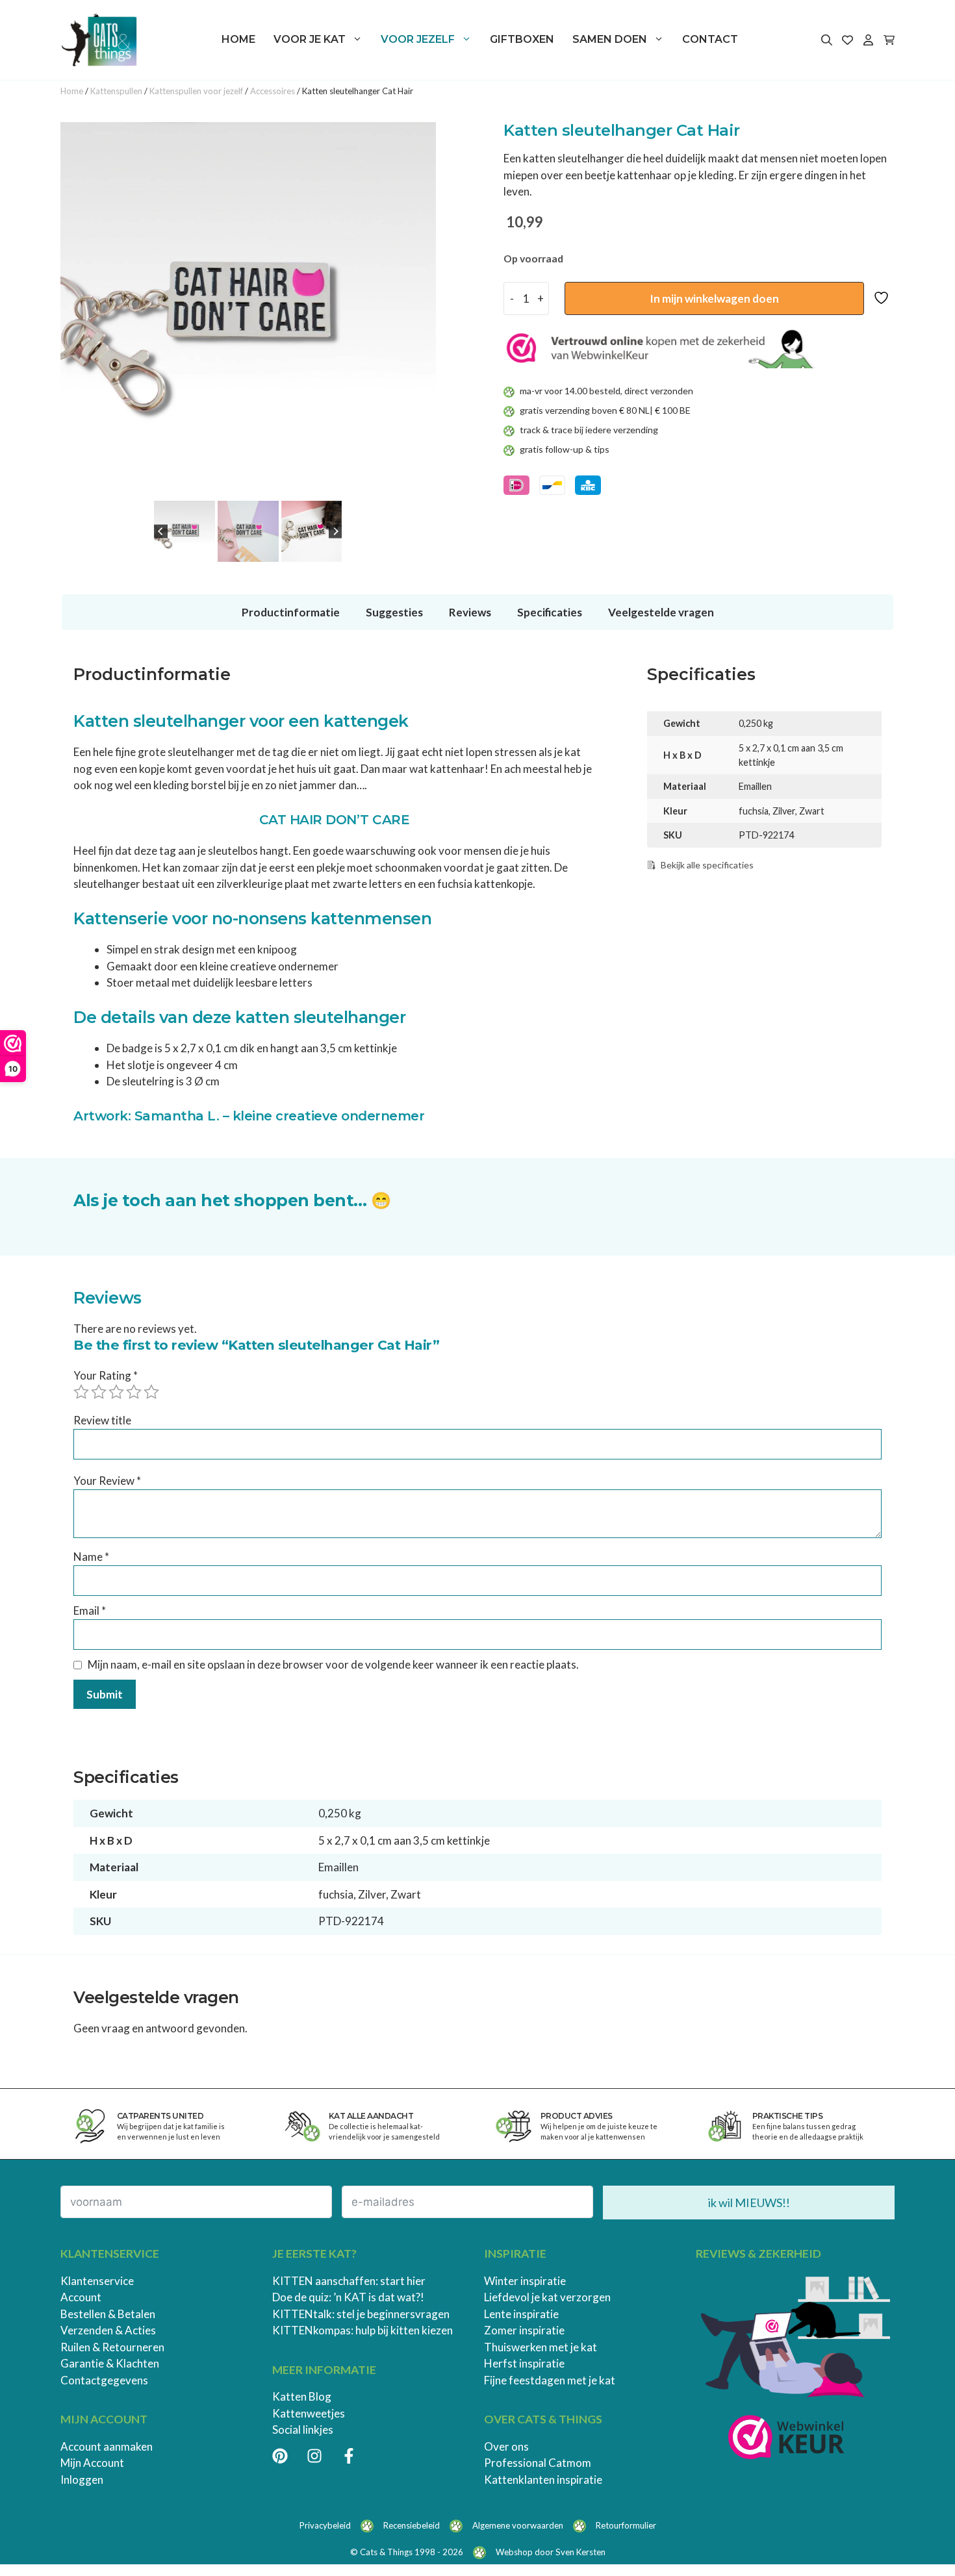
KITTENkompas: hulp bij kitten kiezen (363, 2330)
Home (238, 39)
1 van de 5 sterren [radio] (81, 1392)
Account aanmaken (107, 2446)
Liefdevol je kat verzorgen (547, 2297)
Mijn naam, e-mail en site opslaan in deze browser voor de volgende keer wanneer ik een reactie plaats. (333, 1664)
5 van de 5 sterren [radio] (151, 1392)
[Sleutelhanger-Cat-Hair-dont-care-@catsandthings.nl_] (248, 310)
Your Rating (106, 1375)
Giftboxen (522, 39)
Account (81, 2297)
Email (90, 1610)
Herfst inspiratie (524, 2363)
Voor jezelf (418, 39)
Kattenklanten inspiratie (543, 2480)
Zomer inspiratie (524, 2330)
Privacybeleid (325, 2525)
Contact (710, 39)
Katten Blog (302, 2396)
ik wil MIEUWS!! (749, 2203)
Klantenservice (97, 2281)
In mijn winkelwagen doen (714, 298)
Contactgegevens (104, 2380)
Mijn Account (92, 2463)
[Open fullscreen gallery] (423, 485)
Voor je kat (310, 39)
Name (91, 1557)
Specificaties (550, 612)
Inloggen (82, 2480)
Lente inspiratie (521, 2314)
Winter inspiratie (525, 2281)
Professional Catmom (538, 2463)
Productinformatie (291, 612)
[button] (185, 531)
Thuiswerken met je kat (541, 2347)
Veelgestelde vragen (661, 612)
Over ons (506, 2446)
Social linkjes (303, 2430)
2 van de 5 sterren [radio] (99, 1392)
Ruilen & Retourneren (112, 2347)
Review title (102, 1420)
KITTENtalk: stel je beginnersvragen (361, 2314)
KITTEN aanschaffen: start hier (349, 2281)
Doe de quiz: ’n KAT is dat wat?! (348, 2297)
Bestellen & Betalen (108, 2314)
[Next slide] (336, 532)
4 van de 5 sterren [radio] (134, 1392)
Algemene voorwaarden (518, 2525)
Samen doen (610, 39)
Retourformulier (626, 2525)
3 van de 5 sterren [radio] (116, 1392)
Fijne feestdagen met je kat (550, 2380)
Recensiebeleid (412, 2525)
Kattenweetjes (309, 2413)
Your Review (107, 1481)
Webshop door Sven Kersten (551, 2552)
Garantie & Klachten (110, 2363)
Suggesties (394, 612)
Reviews (470, 612)
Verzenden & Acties (108, 2330)
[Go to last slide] (161, 532)
